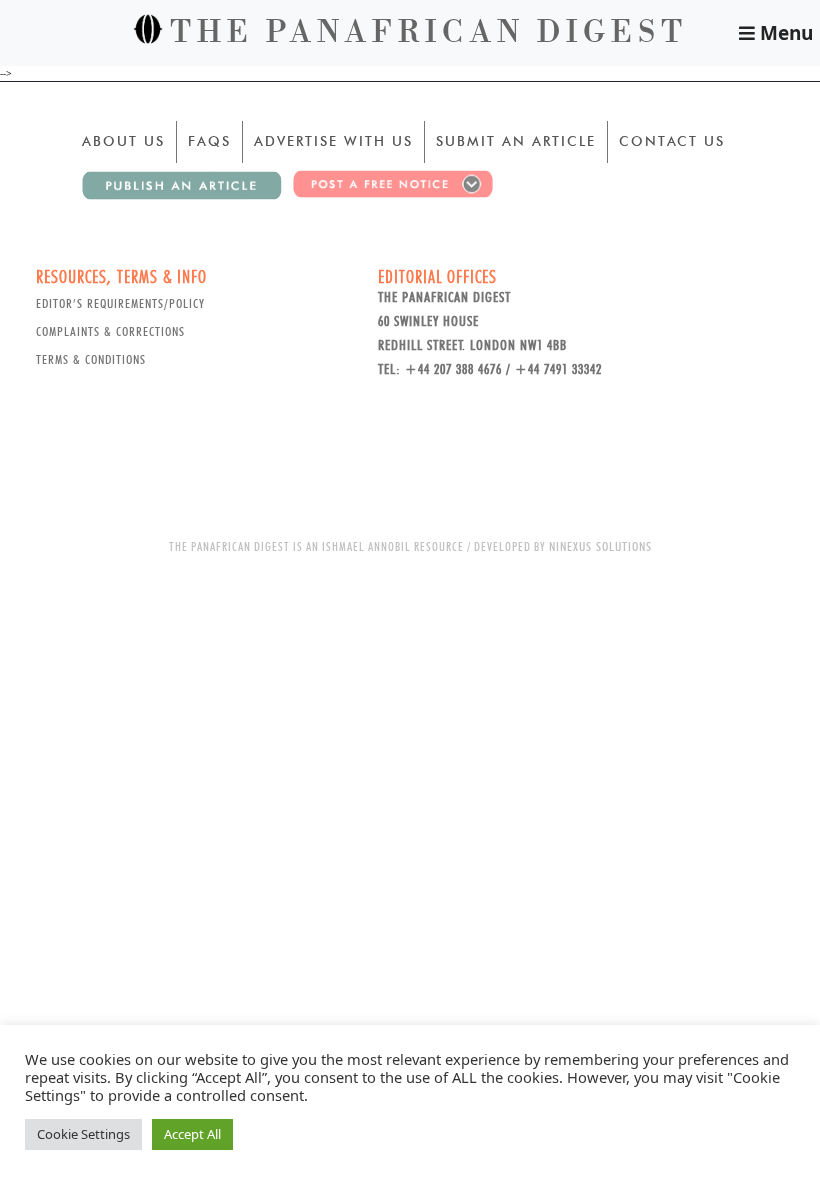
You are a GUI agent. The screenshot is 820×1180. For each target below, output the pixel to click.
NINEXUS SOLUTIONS (600, 546)
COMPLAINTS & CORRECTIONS (110, 331)
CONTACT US (672, 141)
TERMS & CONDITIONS (91, 359)
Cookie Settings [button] (83, 1134)
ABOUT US (123, 141)
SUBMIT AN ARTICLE (516, 141)
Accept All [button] (192, 1134)
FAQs (209, 141)
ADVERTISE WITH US (333, 141)
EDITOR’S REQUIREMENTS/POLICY (120, 303)
